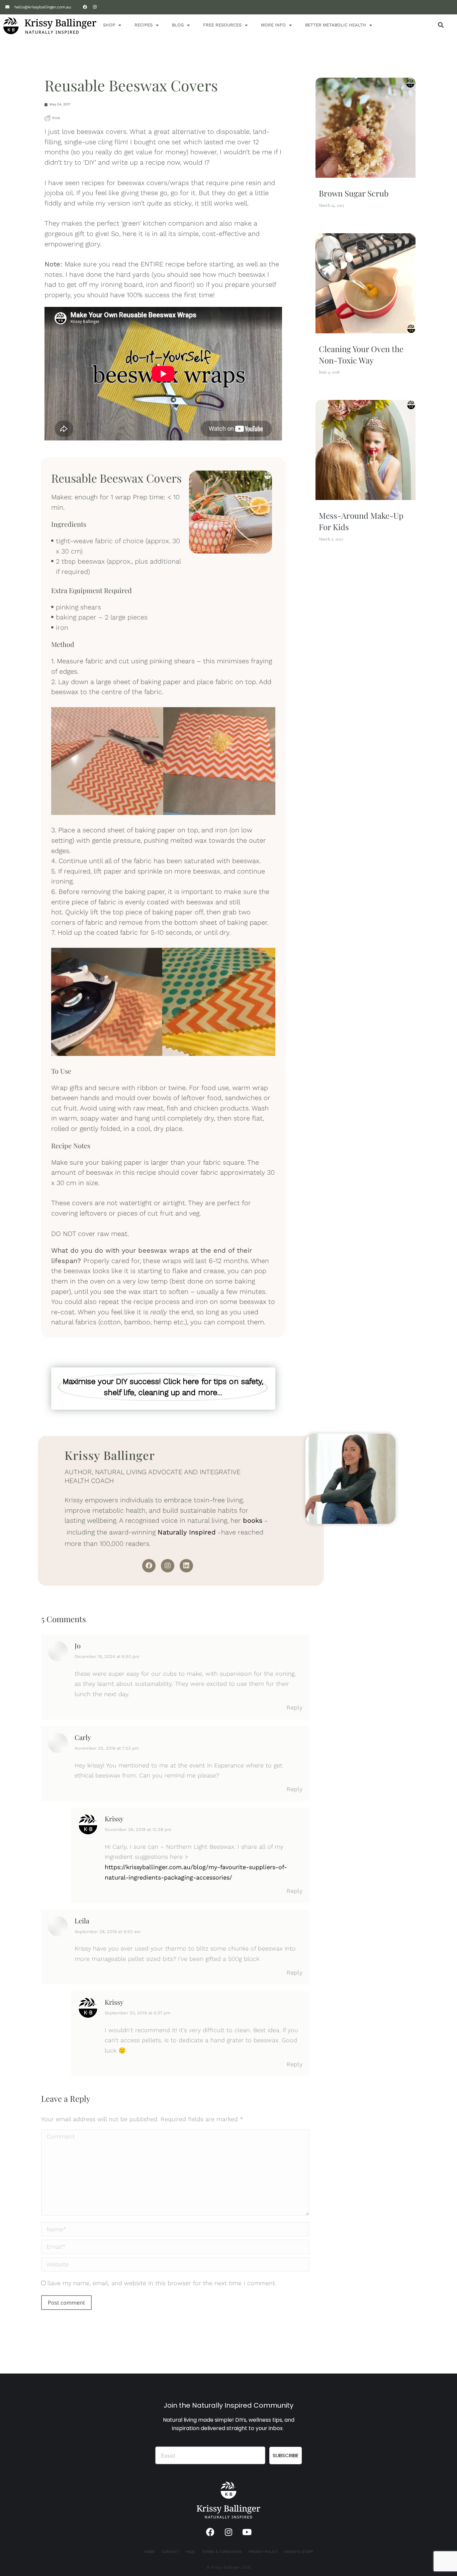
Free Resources (222, 25)
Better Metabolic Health (336, 25)
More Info (273, 25)
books (253, 1520)
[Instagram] (95, 7)
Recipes (144, 25)
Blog (178, 25)
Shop (109, 25)
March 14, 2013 (331, 205)
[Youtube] (247, 2532)
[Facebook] (85, 7)
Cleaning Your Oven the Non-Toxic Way (361, 354)
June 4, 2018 (329, 372)
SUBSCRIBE (286, 2455)
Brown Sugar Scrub (354, 193)
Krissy (114, 1818)
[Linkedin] (186, 1566)
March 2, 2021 (331, 539)
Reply (294, 1707)
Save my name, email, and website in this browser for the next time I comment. (162, 2283)
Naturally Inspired (187, 1532)
